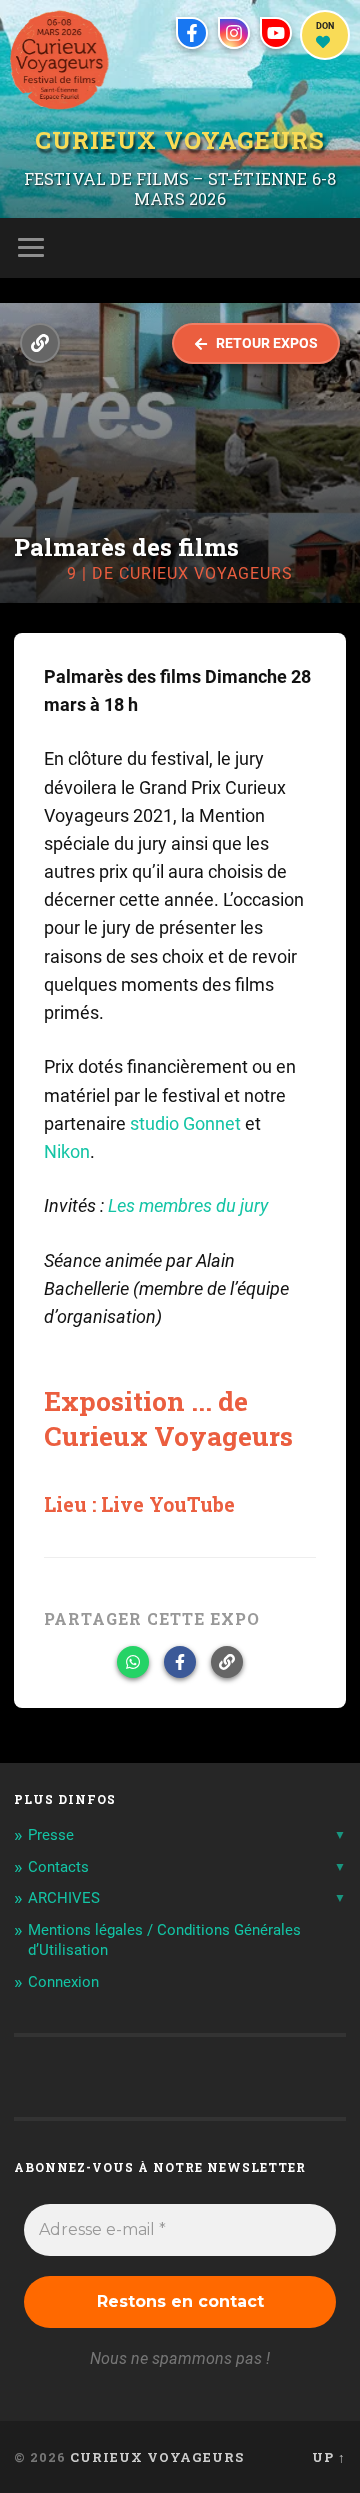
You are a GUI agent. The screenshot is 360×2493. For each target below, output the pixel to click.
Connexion (63, 1982)
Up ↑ (329, 2457)
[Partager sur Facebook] (180, 1662)
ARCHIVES (64, 1898)
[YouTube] (276, 33)
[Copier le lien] (227, 1662)
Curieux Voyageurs (180, 141)
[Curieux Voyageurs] (59, 60)
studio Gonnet (185, 1124)
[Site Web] (40, 343)
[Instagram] (234, 33)
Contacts (58, 1867)
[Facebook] (192, 33)
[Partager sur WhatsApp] (133, 1662)
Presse (51, 1835)
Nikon (67, 1152)
